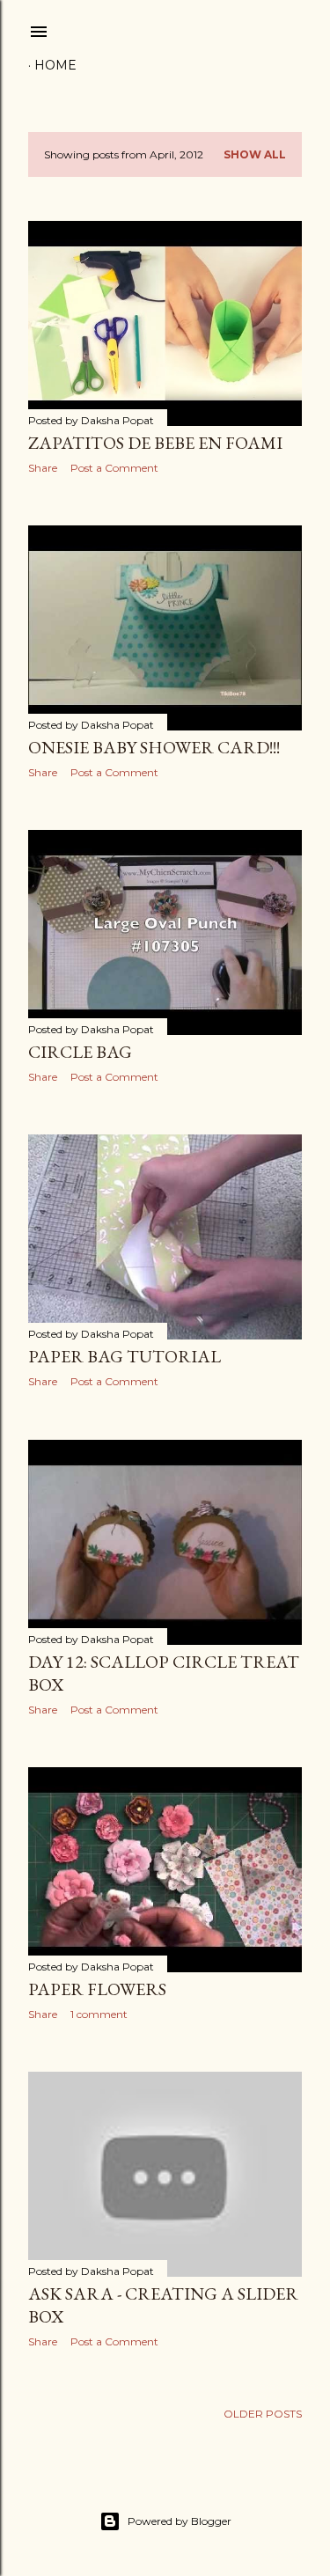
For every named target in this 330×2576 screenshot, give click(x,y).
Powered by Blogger (180, 2521)
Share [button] (43, 468)
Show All (255, 154)
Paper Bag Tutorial (125, 1356)
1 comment (99, 2014)
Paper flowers (97, 1989)
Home (55, 65)
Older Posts (263, 2414)
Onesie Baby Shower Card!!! (154, 747)
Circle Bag (80, 1052)
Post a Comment (114, 468)
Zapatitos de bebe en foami (155, 443)
